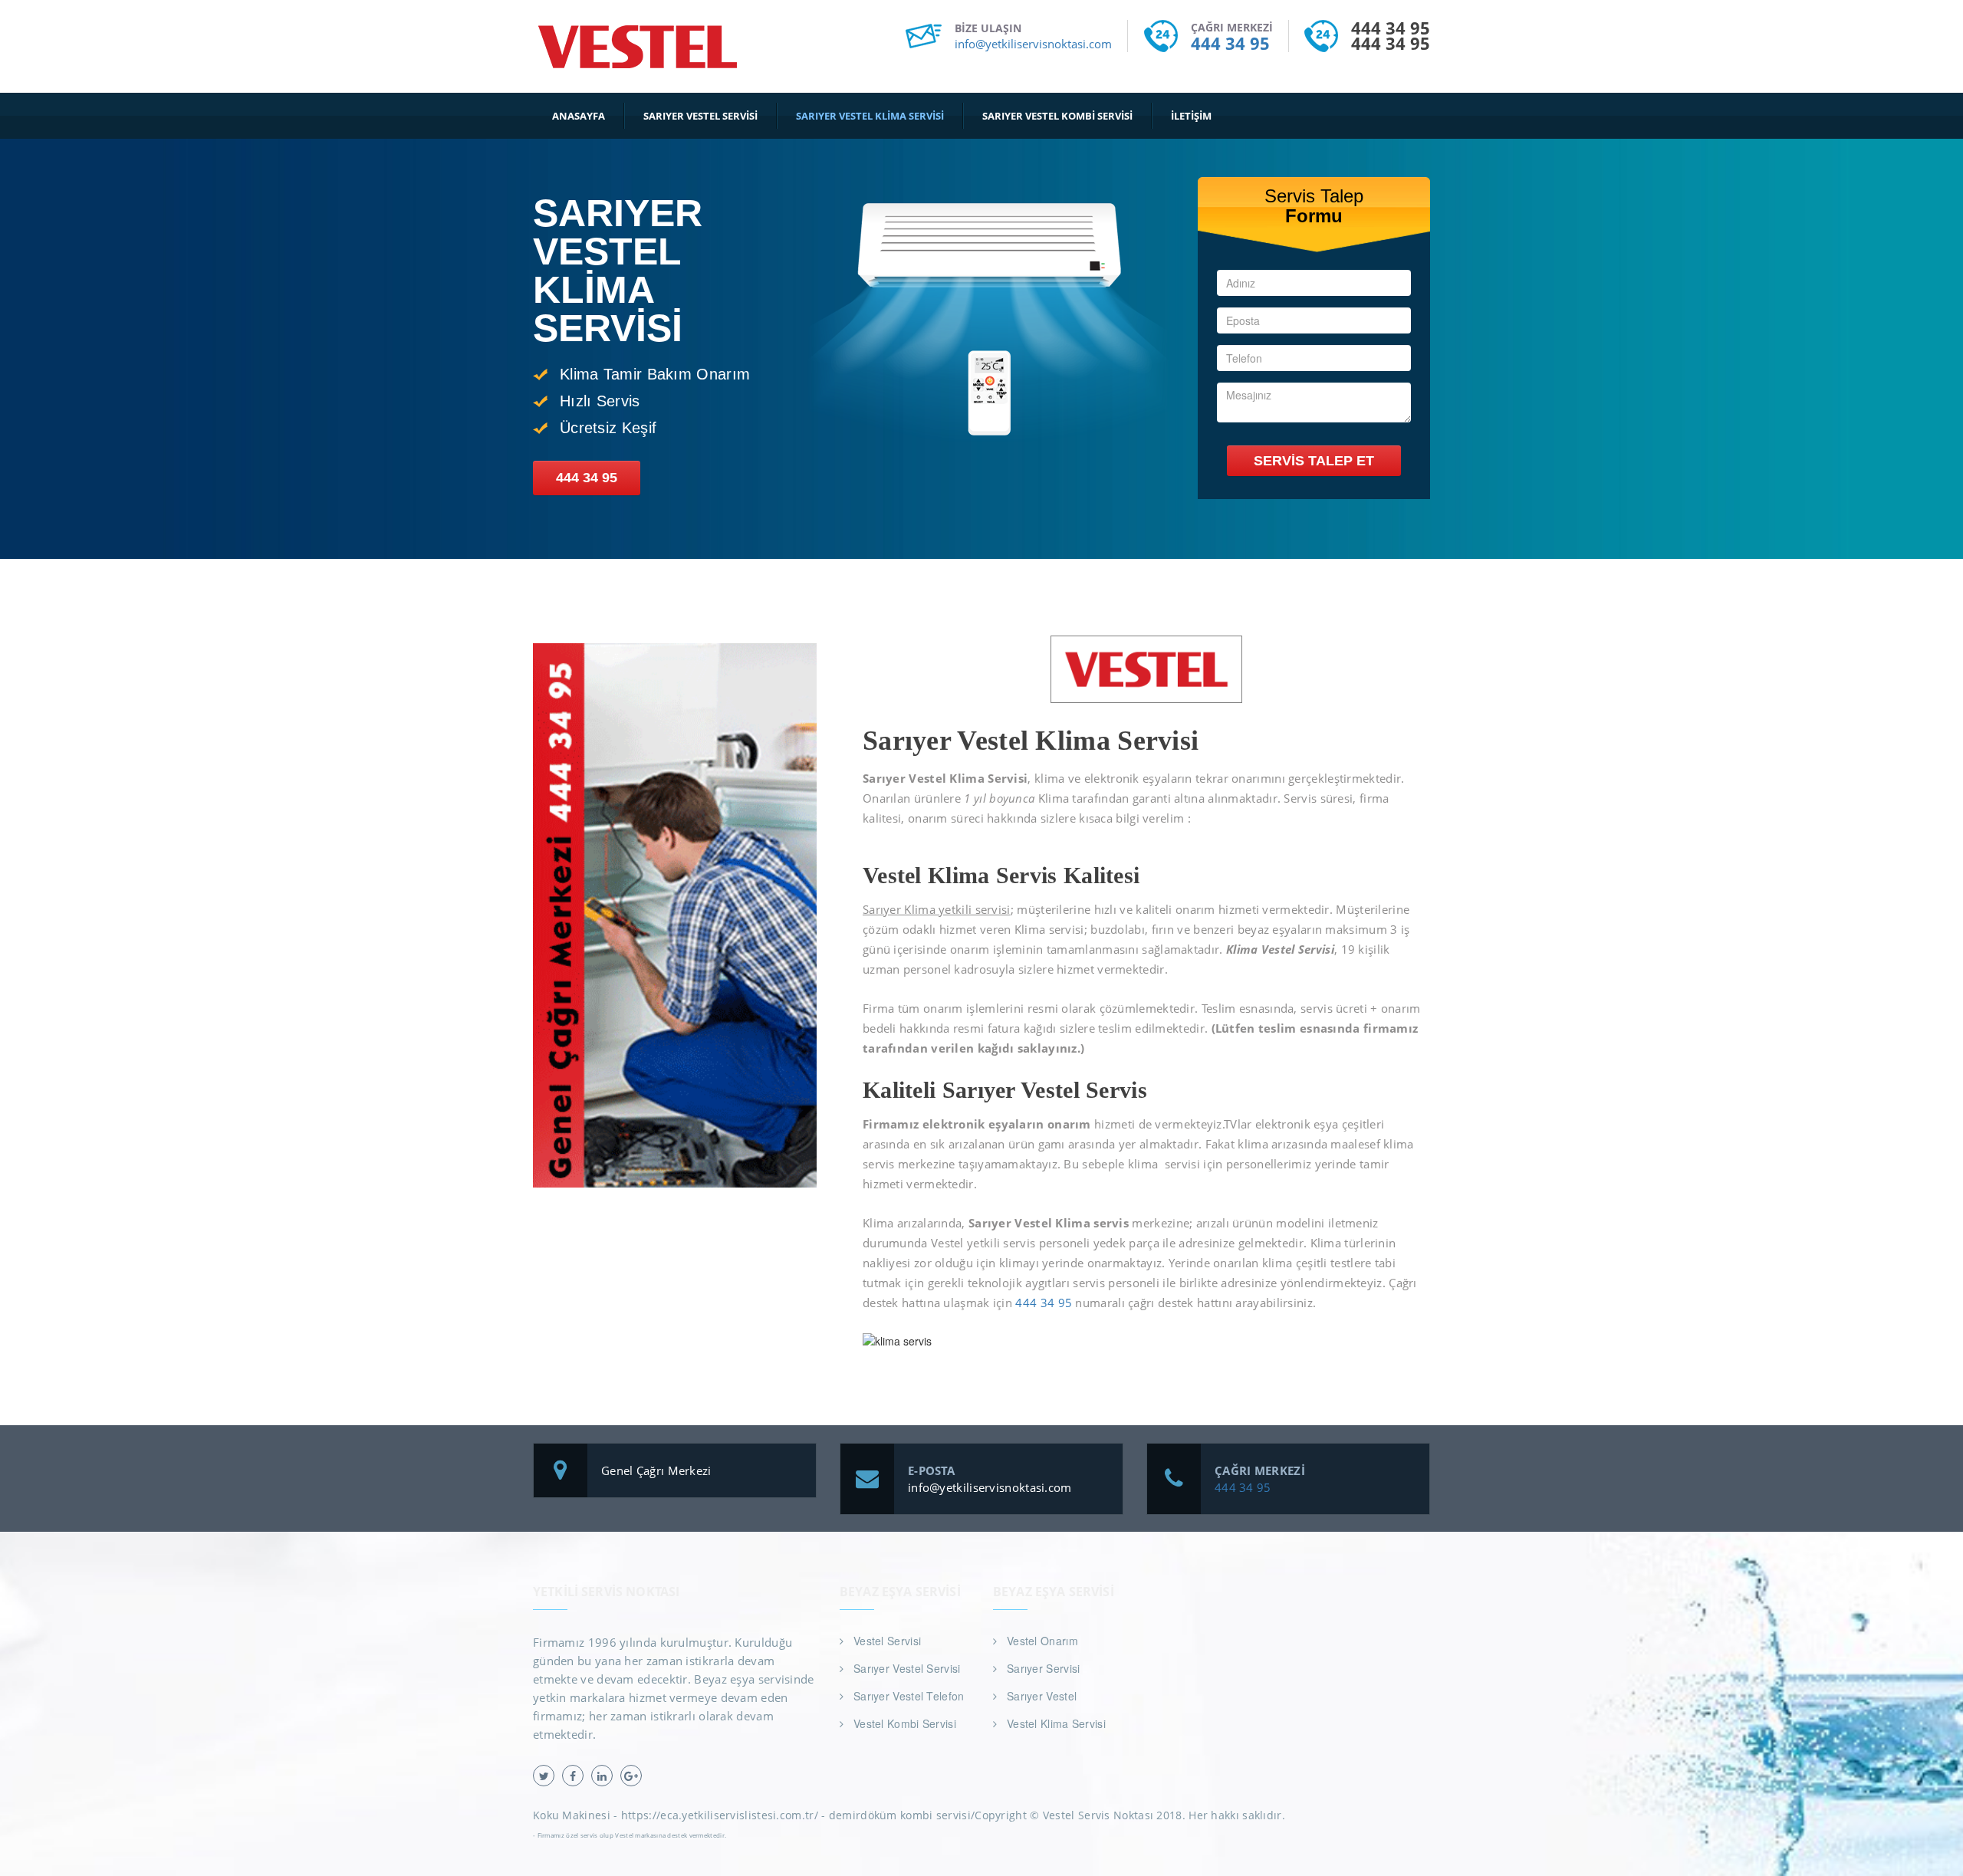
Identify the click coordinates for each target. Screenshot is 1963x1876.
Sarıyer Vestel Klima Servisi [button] (870, 116)
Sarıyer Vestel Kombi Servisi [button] (1057, 116)
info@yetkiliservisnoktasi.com (1033, 44)
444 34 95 (1230, 43)
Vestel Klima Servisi (1056, 1723)
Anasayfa (579, 116)
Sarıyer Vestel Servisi (907, 1668)
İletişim (1191, 116)
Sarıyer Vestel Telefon (909, 1696)
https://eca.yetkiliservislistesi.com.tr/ (720, 1815)
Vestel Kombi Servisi (905, 1723)
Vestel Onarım (1042, 1641)
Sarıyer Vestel (1042, 1696)
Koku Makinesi (572, 1815)
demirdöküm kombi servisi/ (902, 1815)
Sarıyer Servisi (1044, 1668)
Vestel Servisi (887, 1641)
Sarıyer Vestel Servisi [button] (700, 116)
